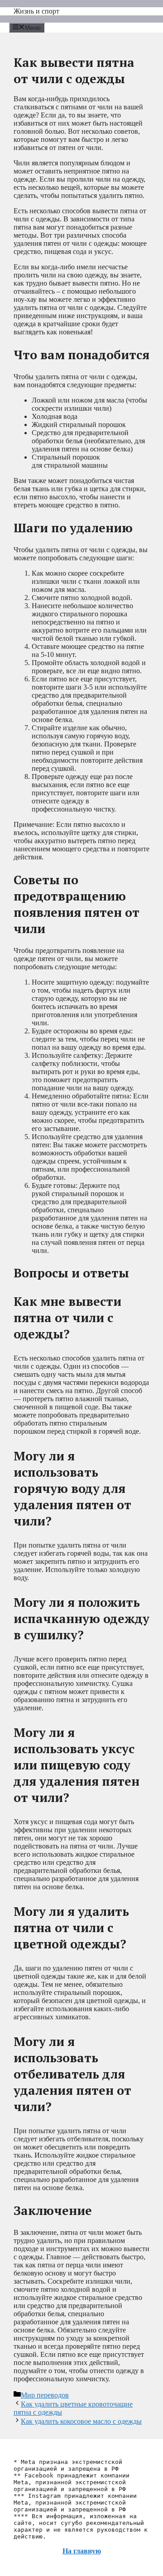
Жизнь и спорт (36, 11)
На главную (82, 2551)
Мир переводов (45, 2395)
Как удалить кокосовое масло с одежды (81, 2421)
